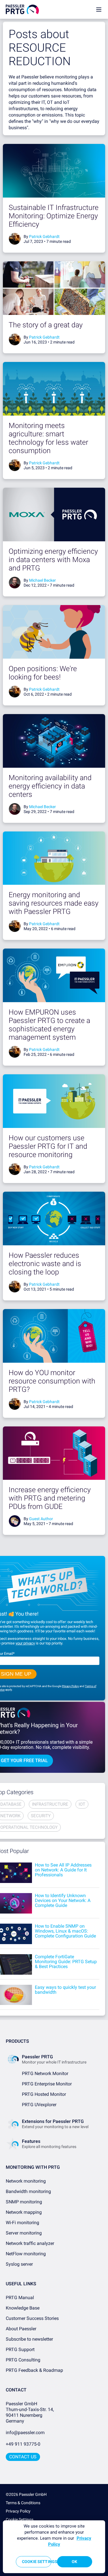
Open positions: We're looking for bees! (43, 673)
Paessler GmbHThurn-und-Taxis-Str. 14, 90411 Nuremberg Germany (30, 2412)
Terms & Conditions (23, 2503)
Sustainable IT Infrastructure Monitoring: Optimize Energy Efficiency (54, 216)
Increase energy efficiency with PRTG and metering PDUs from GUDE (50, 1498)
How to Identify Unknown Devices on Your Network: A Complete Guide (63, 1900)
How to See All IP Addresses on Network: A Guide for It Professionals (63, 1870)
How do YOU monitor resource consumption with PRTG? (52, 1381)
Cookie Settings (20, 2519)
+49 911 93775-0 (23, 2444)
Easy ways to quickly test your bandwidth (65, 1990)
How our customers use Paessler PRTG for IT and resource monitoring (48, 1146)
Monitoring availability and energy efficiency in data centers (50, 786)
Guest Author (41, 1519)
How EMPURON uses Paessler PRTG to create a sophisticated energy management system (49, 1025)
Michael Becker (42, 580)
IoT (82, 1804)
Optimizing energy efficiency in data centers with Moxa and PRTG (53, 560)
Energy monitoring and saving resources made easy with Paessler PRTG (54, 903)
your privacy (25, 1643)
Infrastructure (50, 1804)
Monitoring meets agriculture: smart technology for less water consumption (48, 438)
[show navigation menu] (99, 9)
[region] (54, 2547)
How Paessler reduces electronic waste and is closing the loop (45, 1264)
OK (74, 2562)
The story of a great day (46, 325)
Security (41, 1816)
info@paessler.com (25, 2433)
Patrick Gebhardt (44, 236)
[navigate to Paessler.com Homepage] (22, 9)
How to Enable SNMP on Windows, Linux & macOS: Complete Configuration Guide (65, 1931)
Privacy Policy (70, 1686)
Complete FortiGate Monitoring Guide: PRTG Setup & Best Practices (66, 1962)
